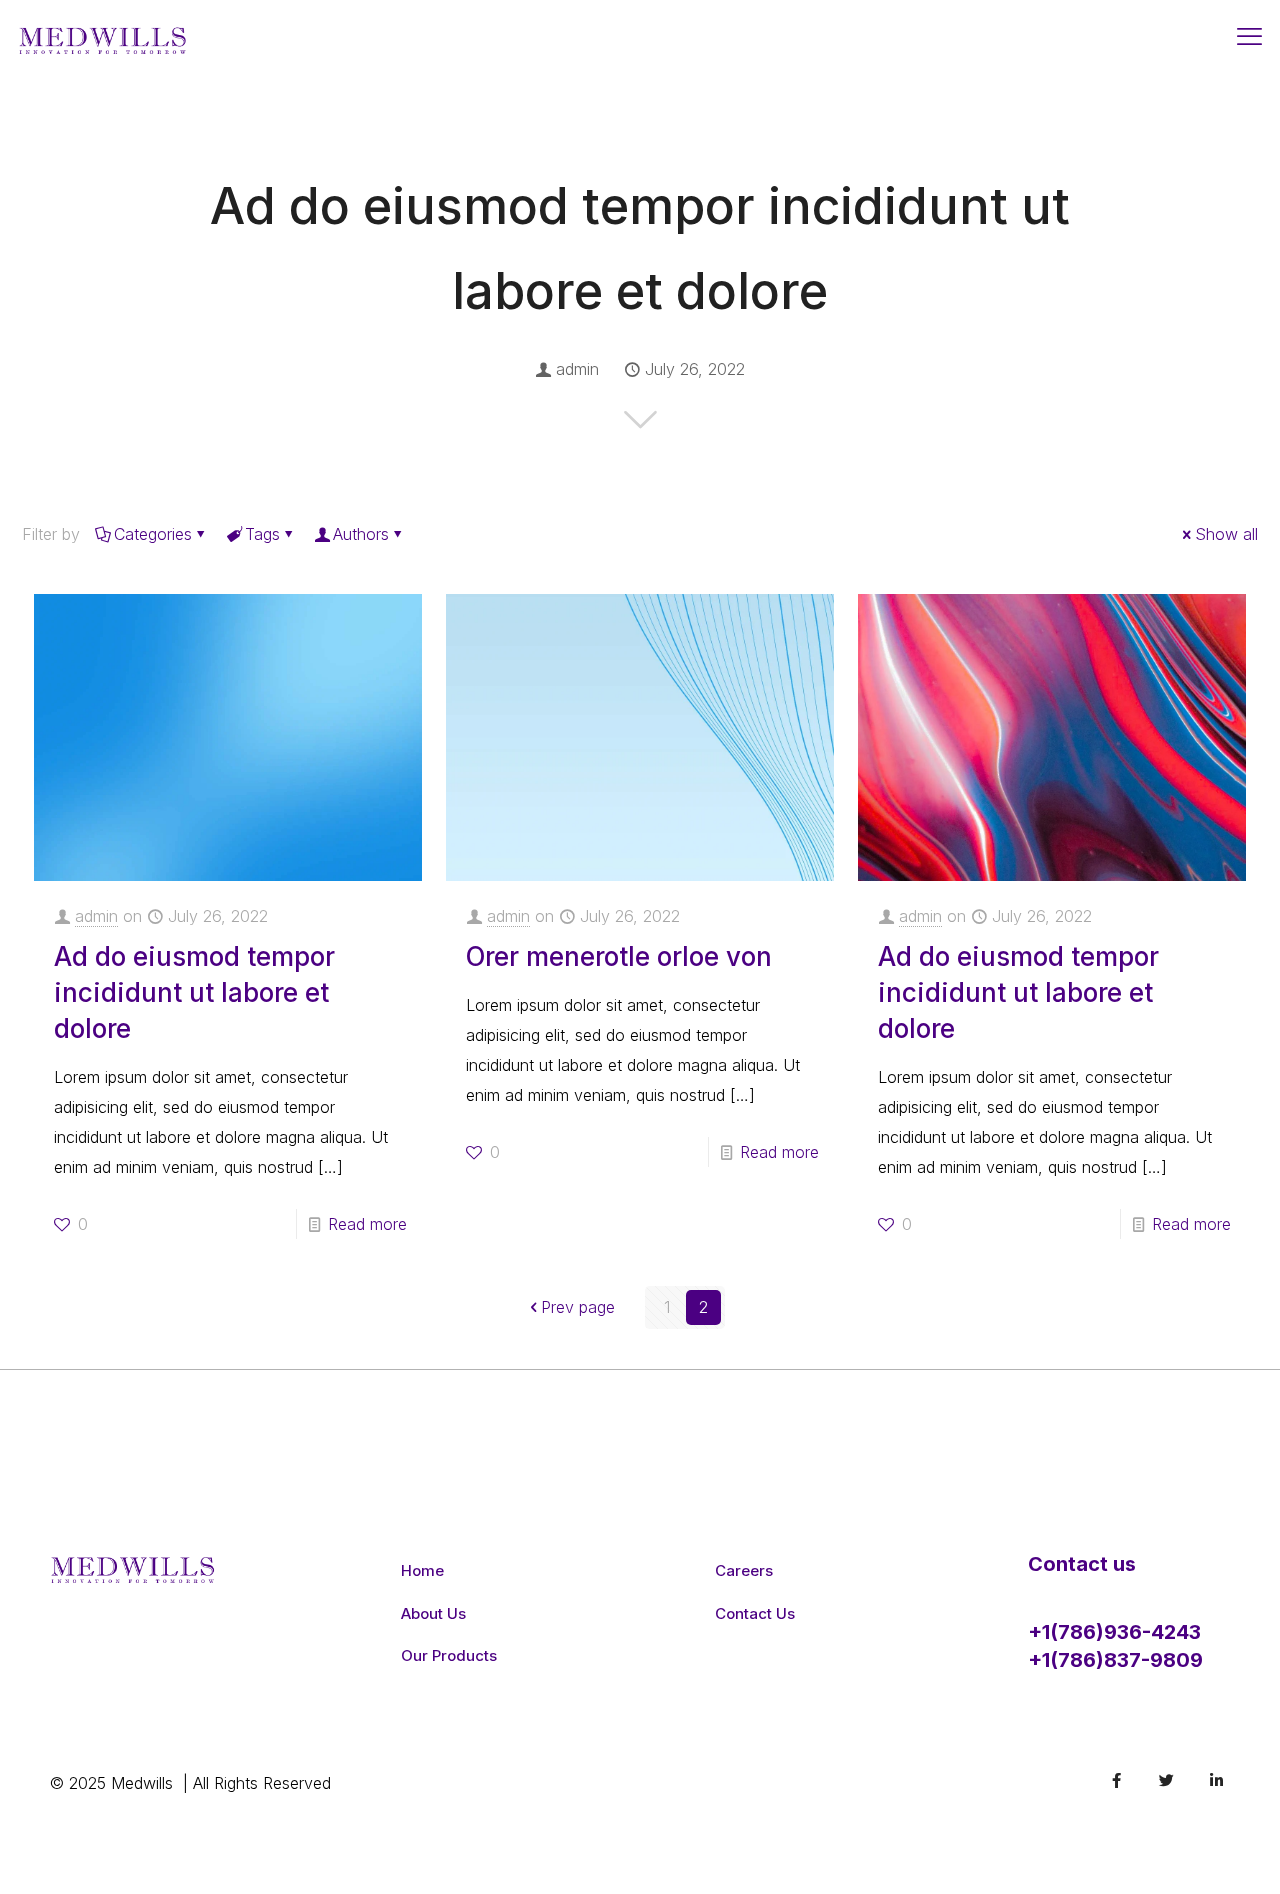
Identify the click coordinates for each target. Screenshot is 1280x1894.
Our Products (449, 1655)
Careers (744, 1570)
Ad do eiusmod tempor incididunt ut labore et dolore (194, 992)
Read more (367, 1224)
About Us (433, 1613)
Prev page (578, 1307)
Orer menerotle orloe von (619, 956)
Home (422, 1570)
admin (577, 369)
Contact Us (755, 1613)
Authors (361, 534)
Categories (153, 534)
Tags (262, 534)
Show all (1226, 534)
